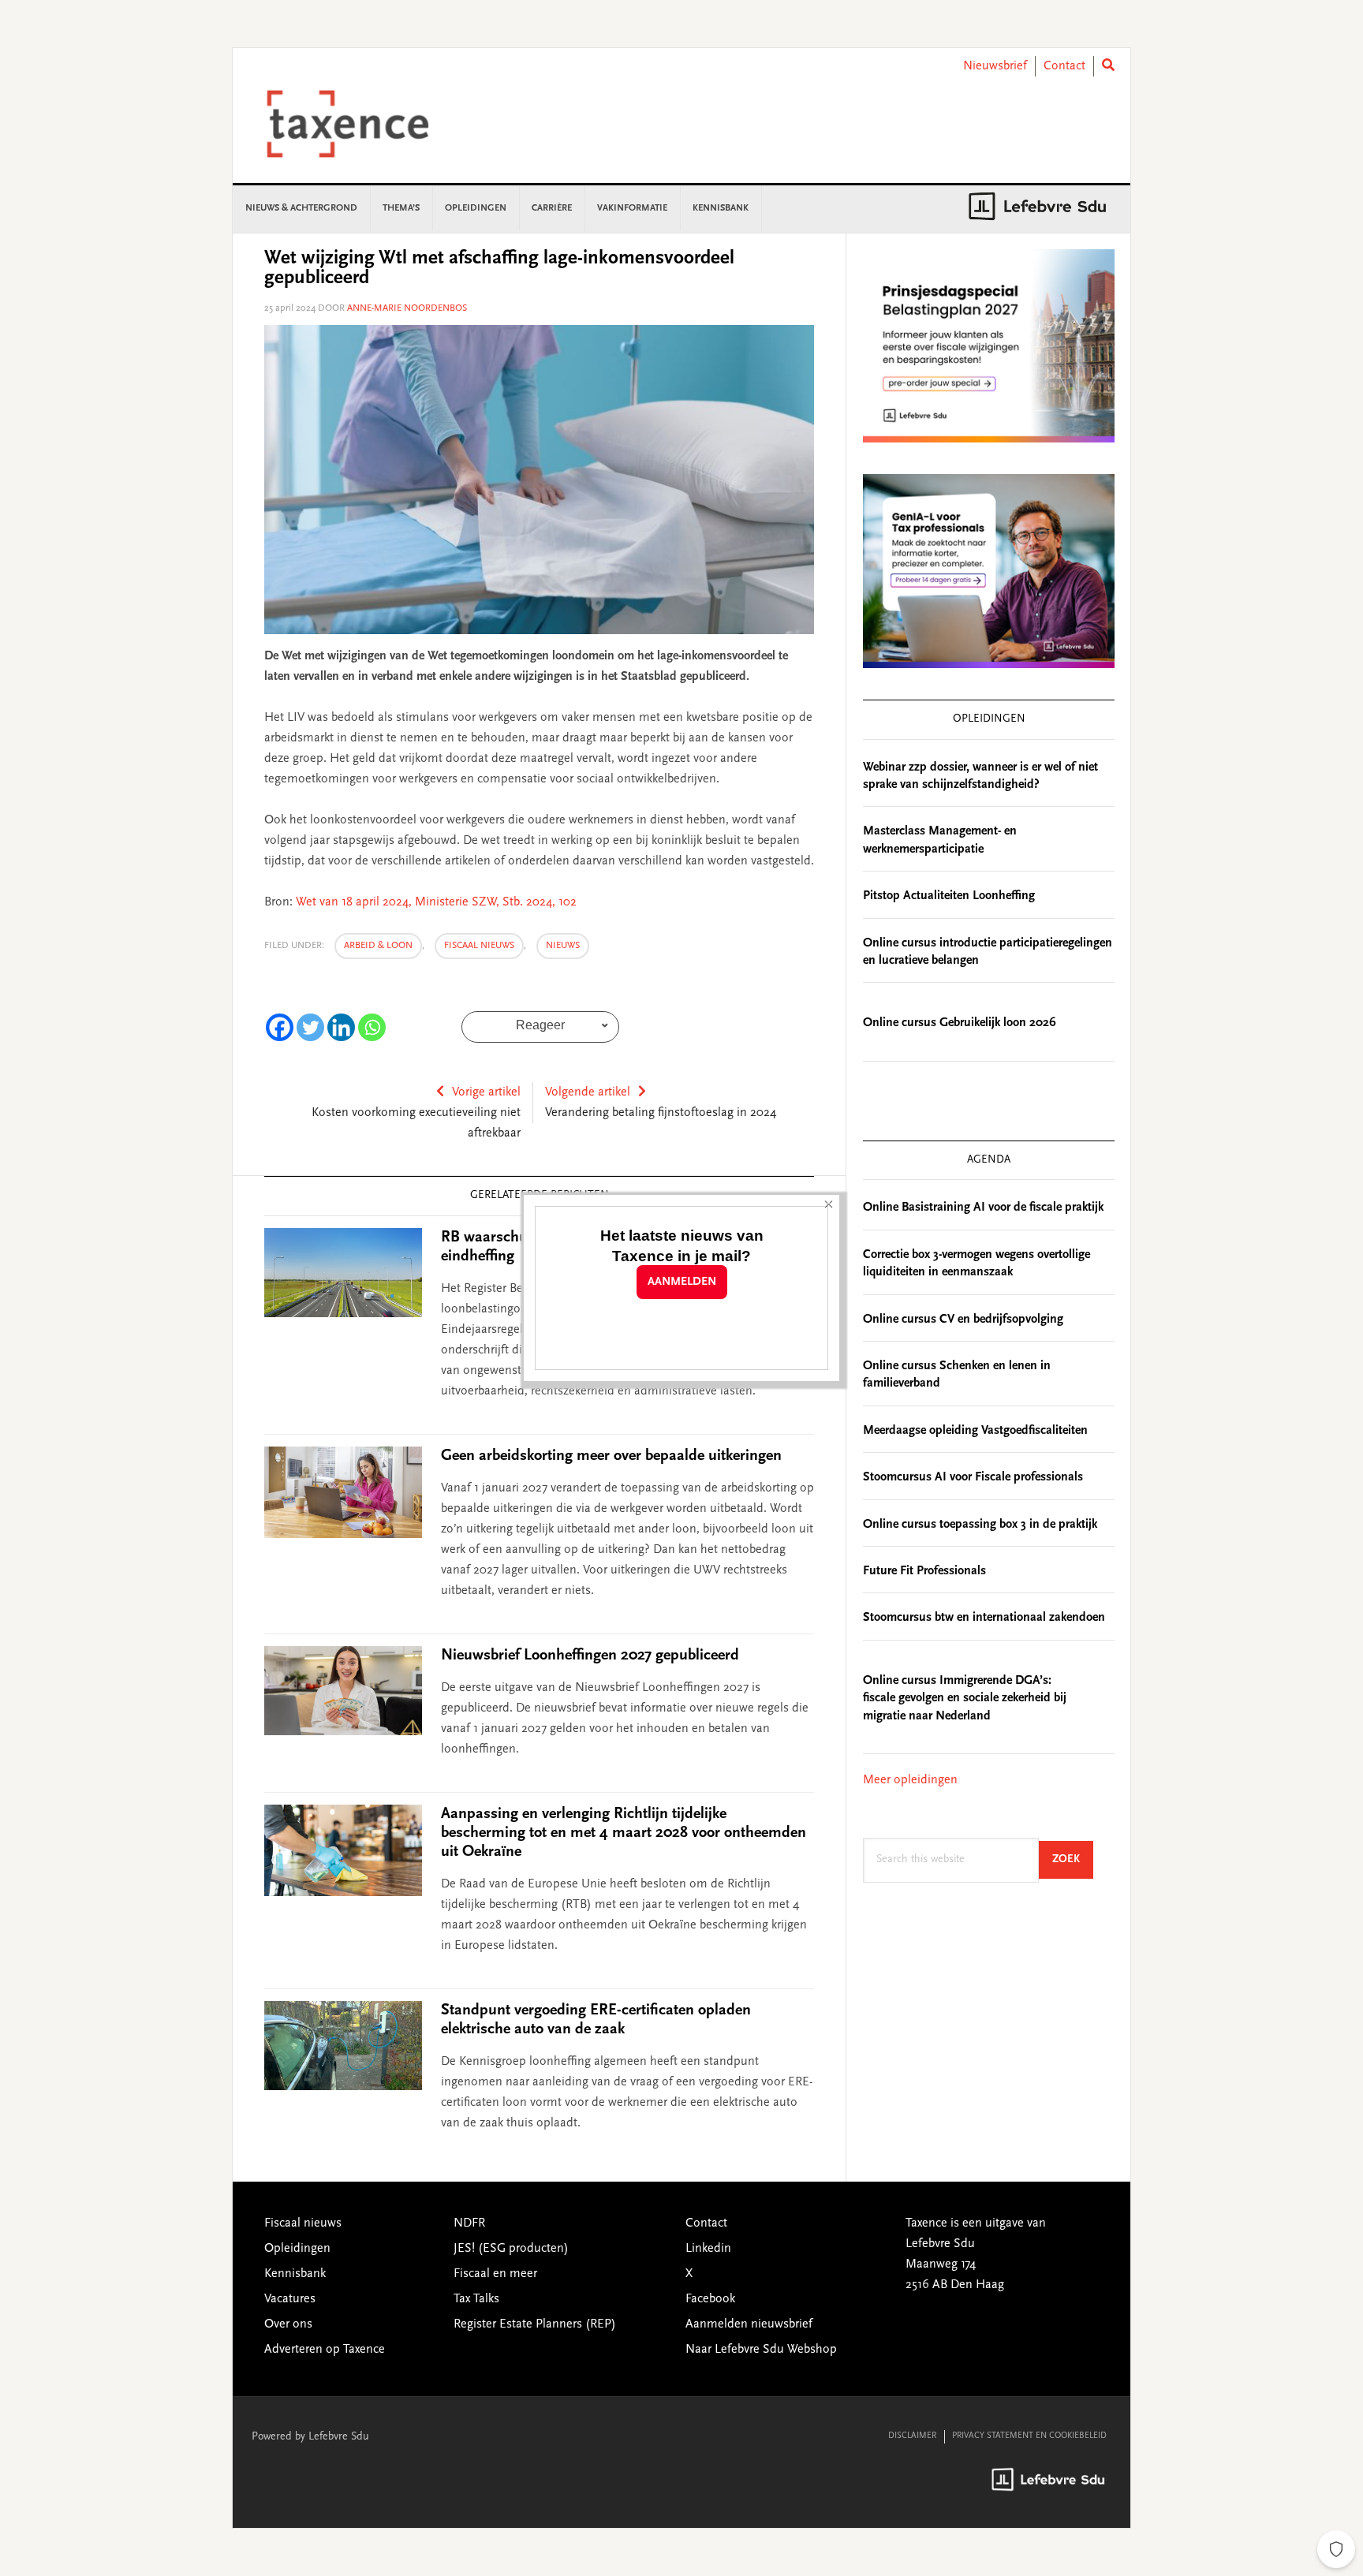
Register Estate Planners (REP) (535, 2324)
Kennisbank (295, 2274)
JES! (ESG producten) (511, 2249)
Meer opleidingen (910, 1780)
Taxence (367, 124)
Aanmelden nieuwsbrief (749, 2324)
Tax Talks (476, 2299)
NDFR (469, 2223)
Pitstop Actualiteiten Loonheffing (949, 896)
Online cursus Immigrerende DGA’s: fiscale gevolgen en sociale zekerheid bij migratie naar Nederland (965, 1699)
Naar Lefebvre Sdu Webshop (761, 2350)
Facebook (710, 2299)
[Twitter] (310, 1027)
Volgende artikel (588, 1092)
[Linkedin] (341, 1027)
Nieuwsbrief (995, 66)
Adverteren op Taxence (325, 2350)
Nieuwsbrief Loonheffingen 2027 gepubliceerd (590, 1656)
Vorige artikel (486, 1092)
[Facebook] (280, 1027)
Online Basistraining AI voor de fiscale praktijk (983, 1208)
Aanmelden (682, 1282)
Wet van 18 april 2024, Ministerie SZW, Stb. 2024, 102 (436, 902)
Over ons (288, 2324)
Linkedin (708, 2249)
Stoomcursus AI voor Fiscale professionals (973, 1477)
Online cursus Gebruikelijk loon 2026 (960, 1023)
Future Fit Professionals (924, 1571)
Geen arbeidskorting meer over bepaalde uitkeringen (611, 1456)
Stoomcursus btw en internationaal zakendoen (984, 1618)
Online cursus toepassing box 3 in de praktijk (980, 1525)
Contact (1064, 66)
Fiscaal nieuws (479, 946)
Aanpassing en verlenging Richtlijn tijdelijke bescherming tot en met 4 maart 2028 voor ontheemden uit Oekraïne (624, 1833)
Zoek (1073, 1859)
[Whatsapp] (372, 1027)
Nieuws (563, 946)
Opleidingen (297, 2249)
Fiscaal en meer (495, 2274)
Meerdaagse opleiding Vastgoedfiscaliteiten (975, 1431)
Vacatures (290, 2299)
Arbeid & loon (378, 946)
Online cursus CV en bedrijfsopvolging (963, 1320)
